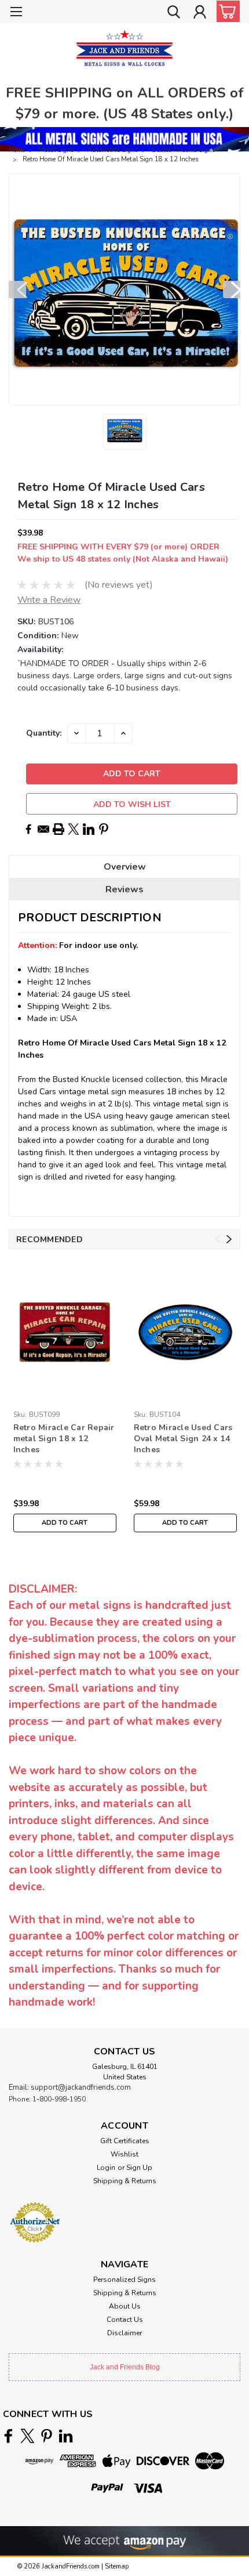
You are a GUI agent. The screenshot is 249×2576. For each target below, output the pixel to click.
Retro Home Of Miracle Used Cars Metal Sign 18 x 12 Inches (110, 159)
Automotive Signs (113, 150)
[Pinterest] (104, 829)
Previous (17, 290)
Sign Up (139, 2168)
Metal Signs (56, 150)
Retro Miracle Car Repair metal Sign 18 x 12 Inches (64, 1439)
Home (17, 150)
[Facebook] (28, 829)
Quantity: (44, 733)
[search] (174, 13)
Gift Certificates (125, 2141)
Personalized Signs (124, 2280)
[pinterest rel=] (47, 2436)
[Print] (58, 829)
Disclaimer (124, 2333)
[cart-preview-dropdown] (226, 11)
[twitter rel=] (28, 2436)
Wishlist (124, 2154)
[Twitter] (74, 829)
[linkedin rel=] (66, 2436)
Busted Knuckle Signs (183, 150)
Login (106, 2168)
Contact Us (125, 2320)
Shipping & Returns (125, 2181)
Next (232, 290)
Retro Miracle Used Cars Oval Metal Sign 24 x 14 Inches (183, 1439)
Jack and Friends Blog (125, 2367)
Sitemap (117, 2566)
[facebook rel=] (8, 2436)
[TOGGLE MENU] (16, 13)
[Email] (43, 829)
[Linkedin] (89, 829)
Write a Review (49, 600)
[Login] (200, 13)
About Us (125, 2306)
